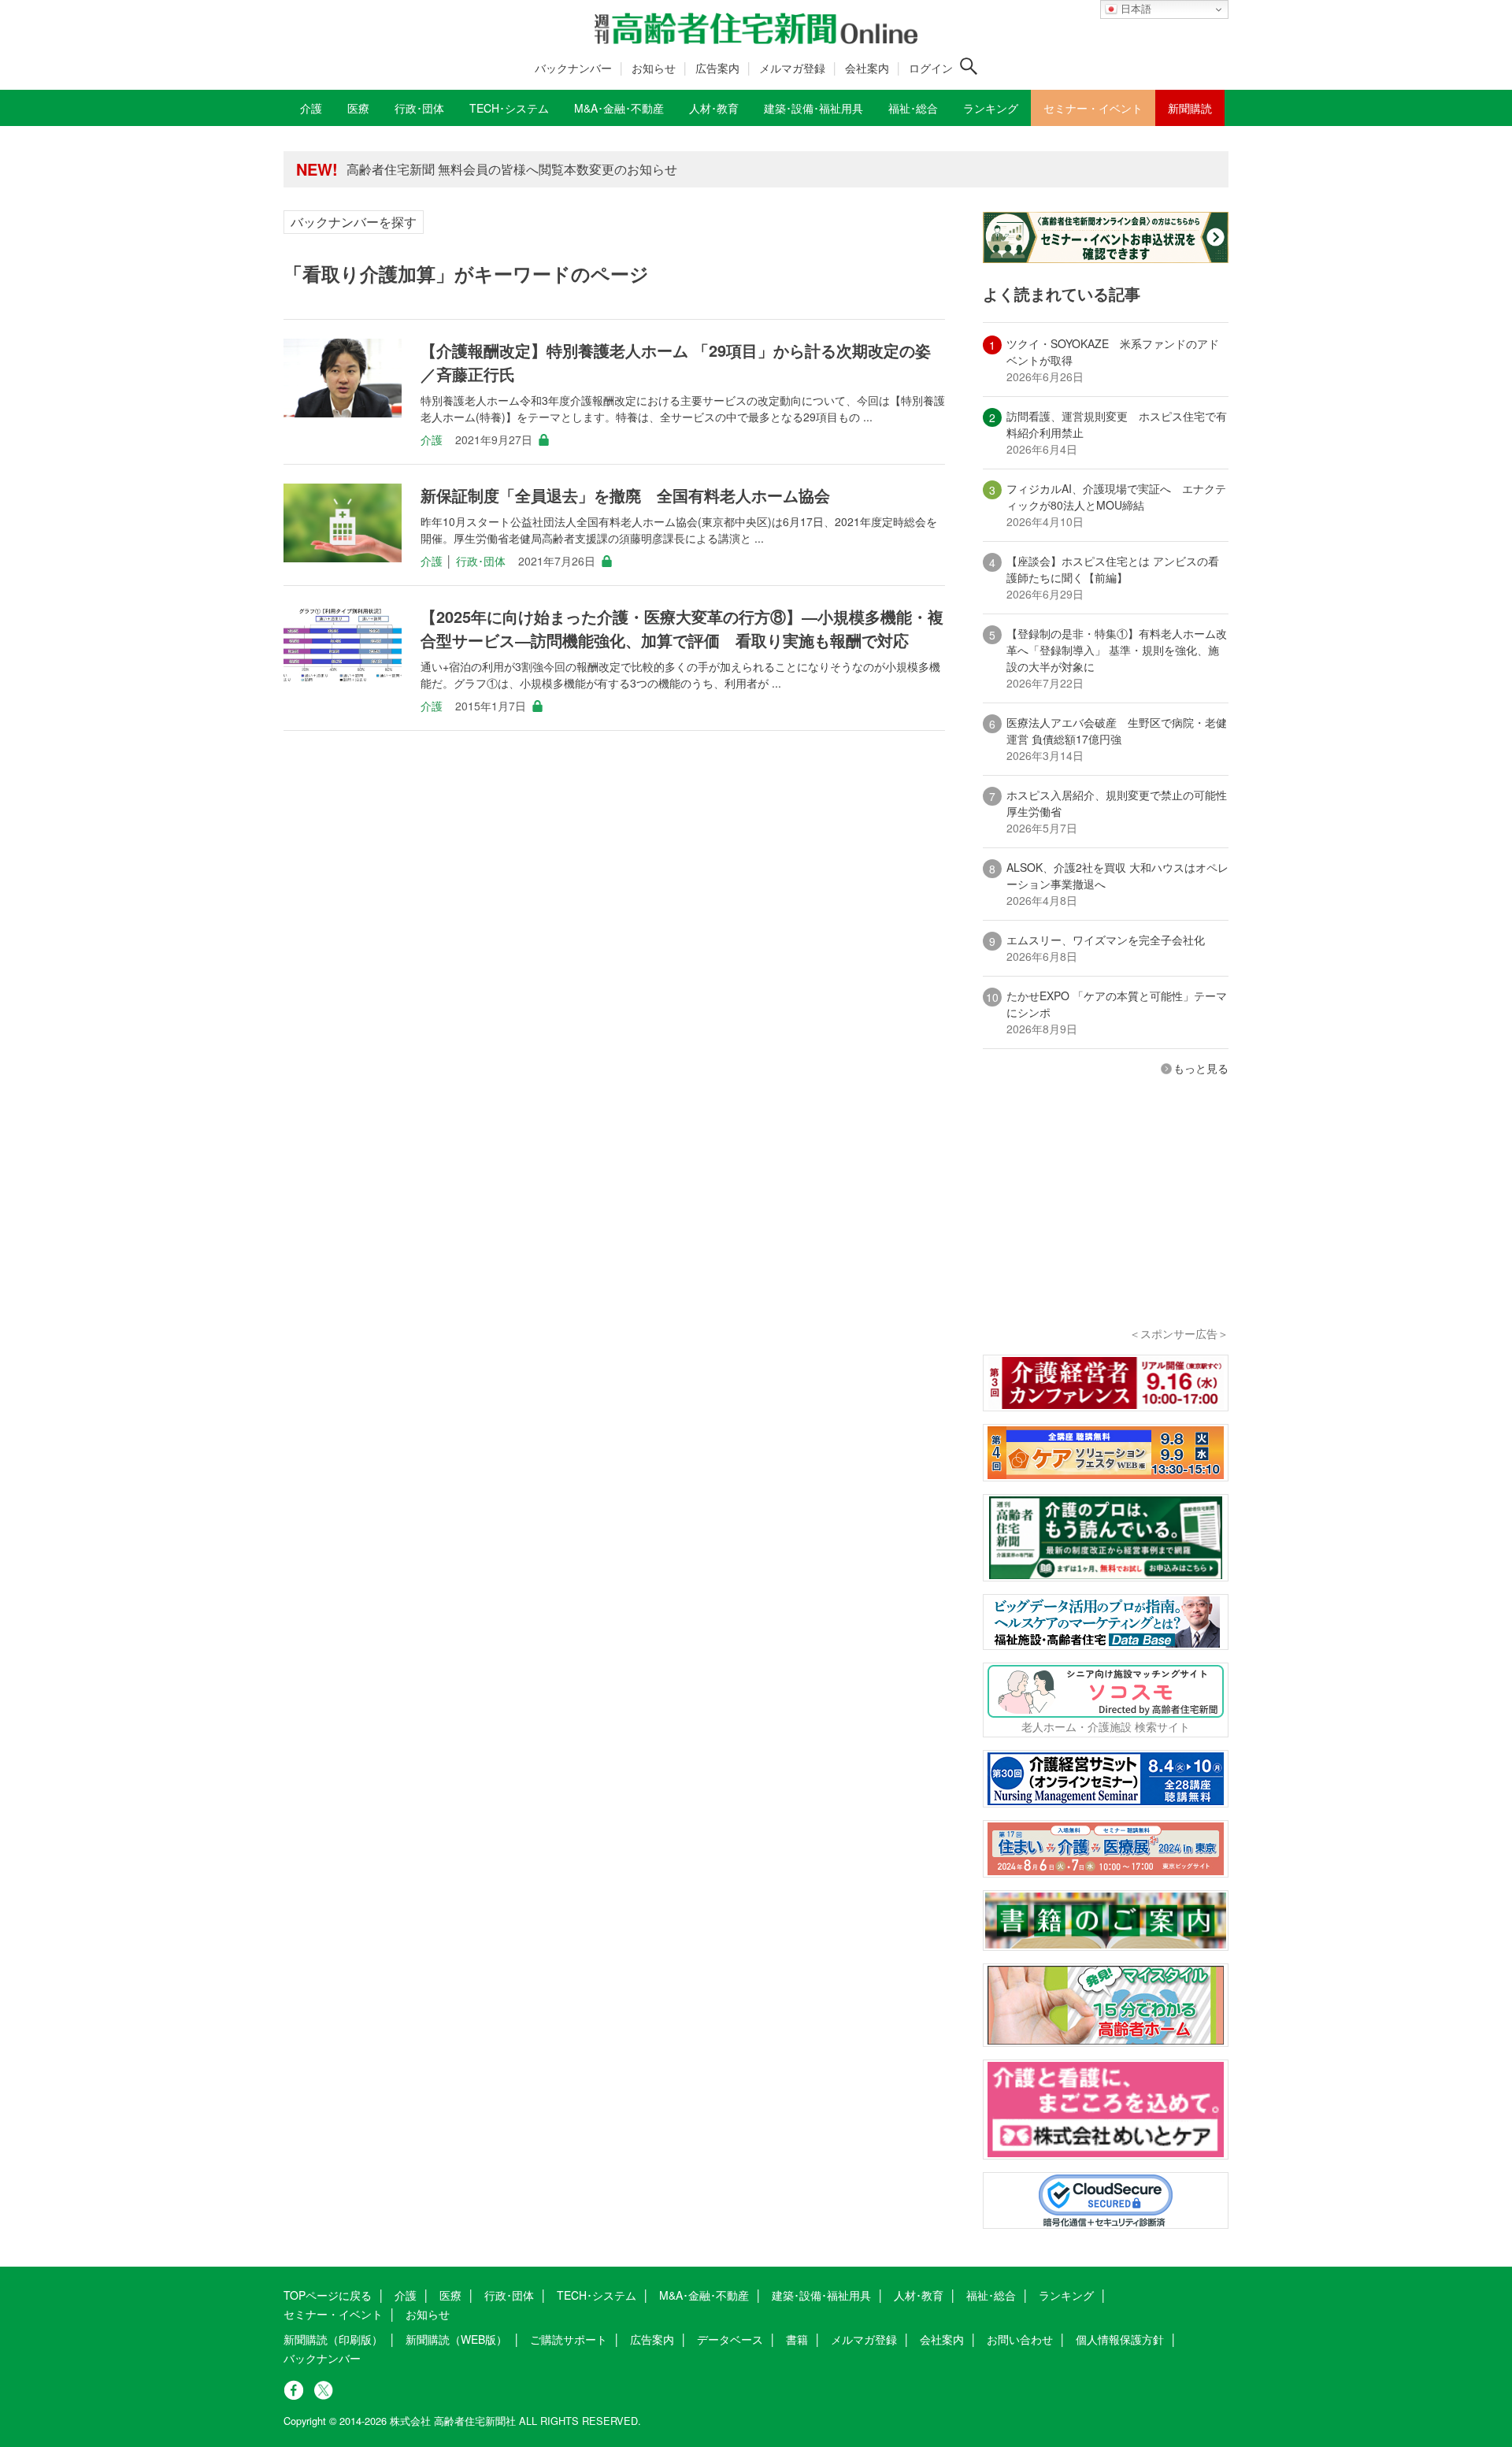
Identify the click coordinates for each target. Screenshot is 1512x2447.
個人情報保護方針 (1120, 2339)
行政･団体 (481, 561)
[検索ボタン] (969, 66)
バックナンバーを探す (354, 222)
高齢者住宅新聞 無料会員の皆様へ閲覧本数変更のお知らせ (512, 169)
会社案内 (867, 68)
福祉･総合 (991, 2295)
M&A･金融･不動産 (704, 2295)
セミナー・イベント (333, 2314)
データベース (730, 2339)
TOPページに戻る (328, 2295)
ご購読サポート (569, 2339)
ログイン (931, 68)
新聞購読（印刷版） (333, 2339)
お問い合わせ (1020, 2339)
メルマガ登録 (792, 68)
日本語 (1134, 9)
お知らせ (654, 68)
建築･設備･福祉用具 (821, 2295)
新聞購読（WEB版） (456, 2339)
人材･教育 (919, 2295)
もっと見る (1201, 1068)
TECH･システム (597, 2295)
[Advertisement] (1106, 1222)
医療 (450, 2295)
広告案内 (717, 68)
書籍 (797, 2339)
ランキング (1066, 2295)
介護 (432, 439)
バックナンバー (573, 68)
